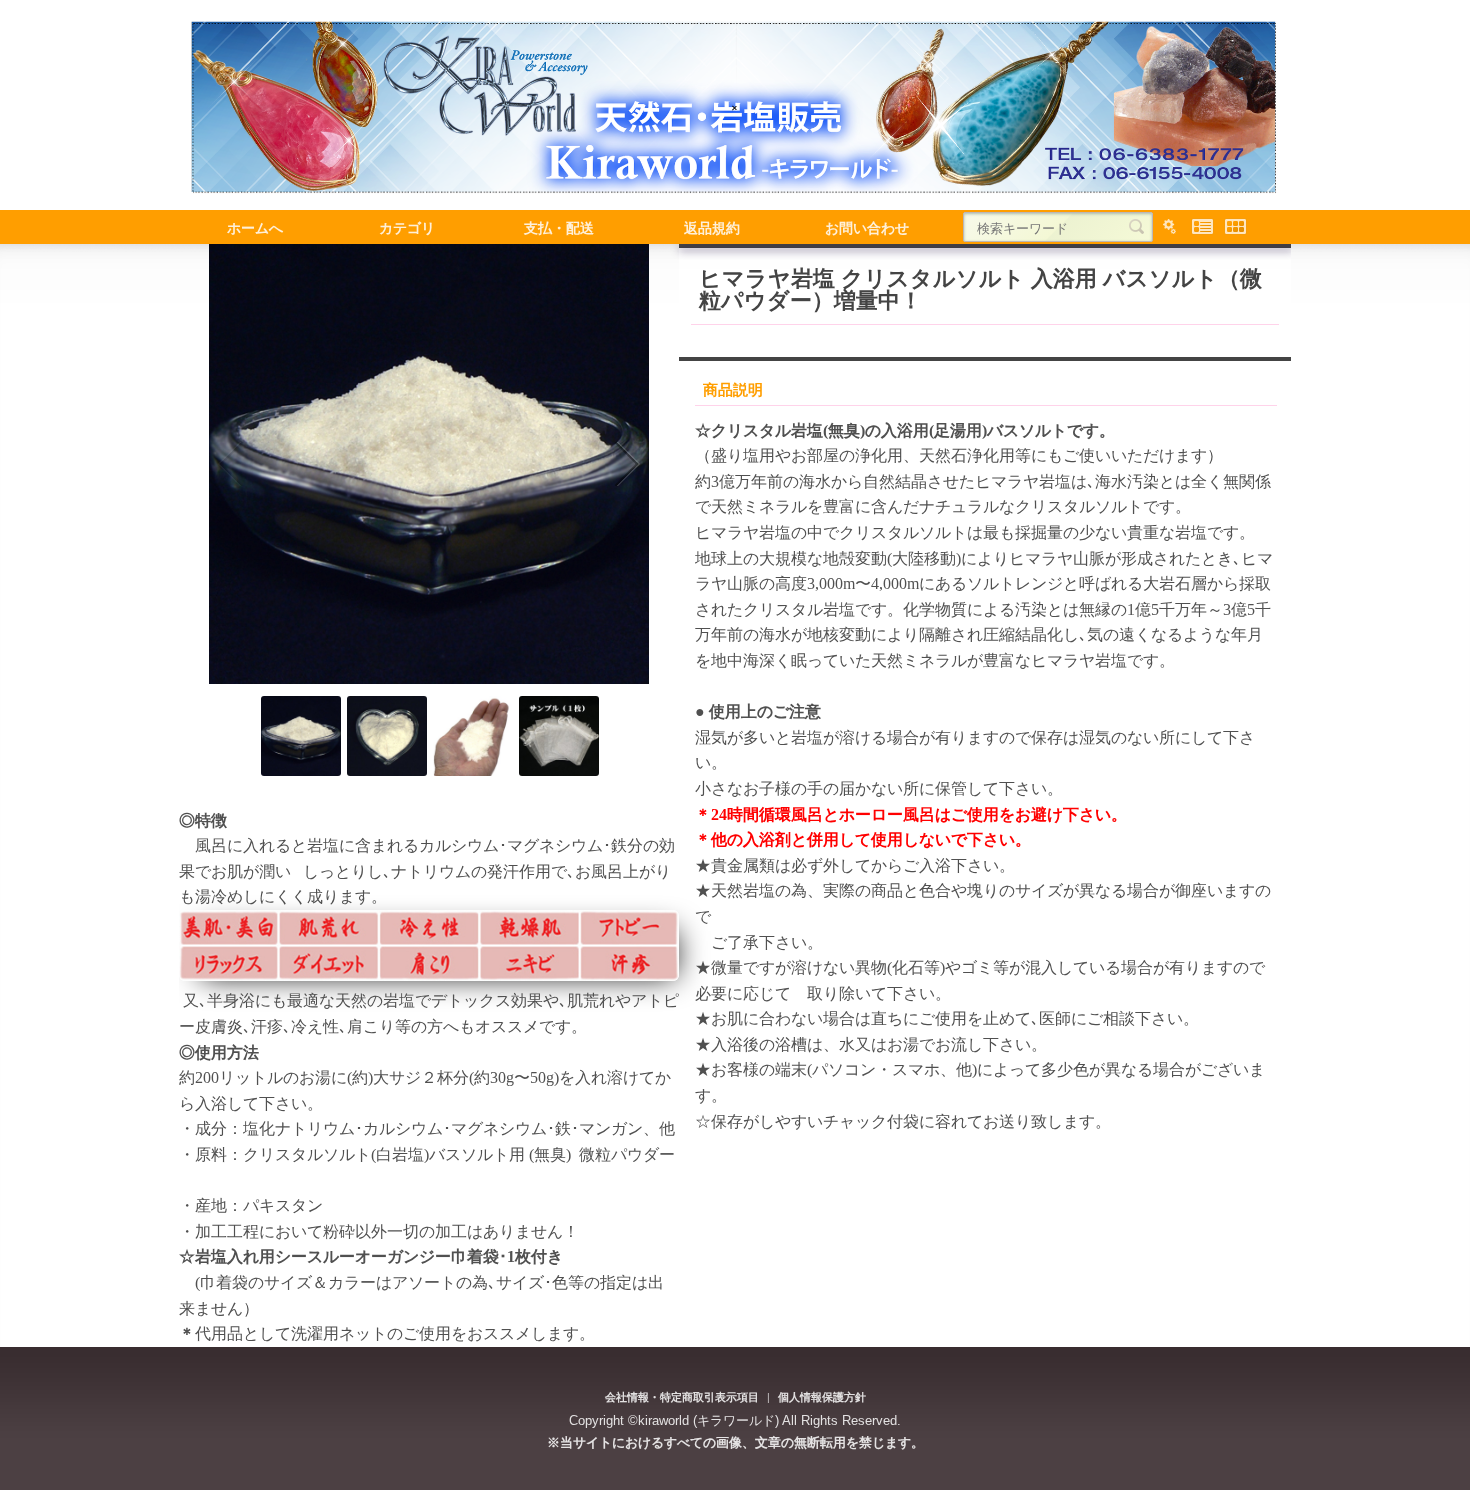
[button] (231, 464)
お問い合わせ (867, 227)
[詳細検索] (1169, 227)
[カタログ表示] (1235, 227)
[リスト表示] (1202, 227)
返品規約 (712, 227)
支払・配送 (559, 227)
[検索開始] (1136, 227)
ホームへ (255, 227)
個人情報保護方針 (822, 1396)
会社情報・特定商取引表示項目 (682, 1396)
